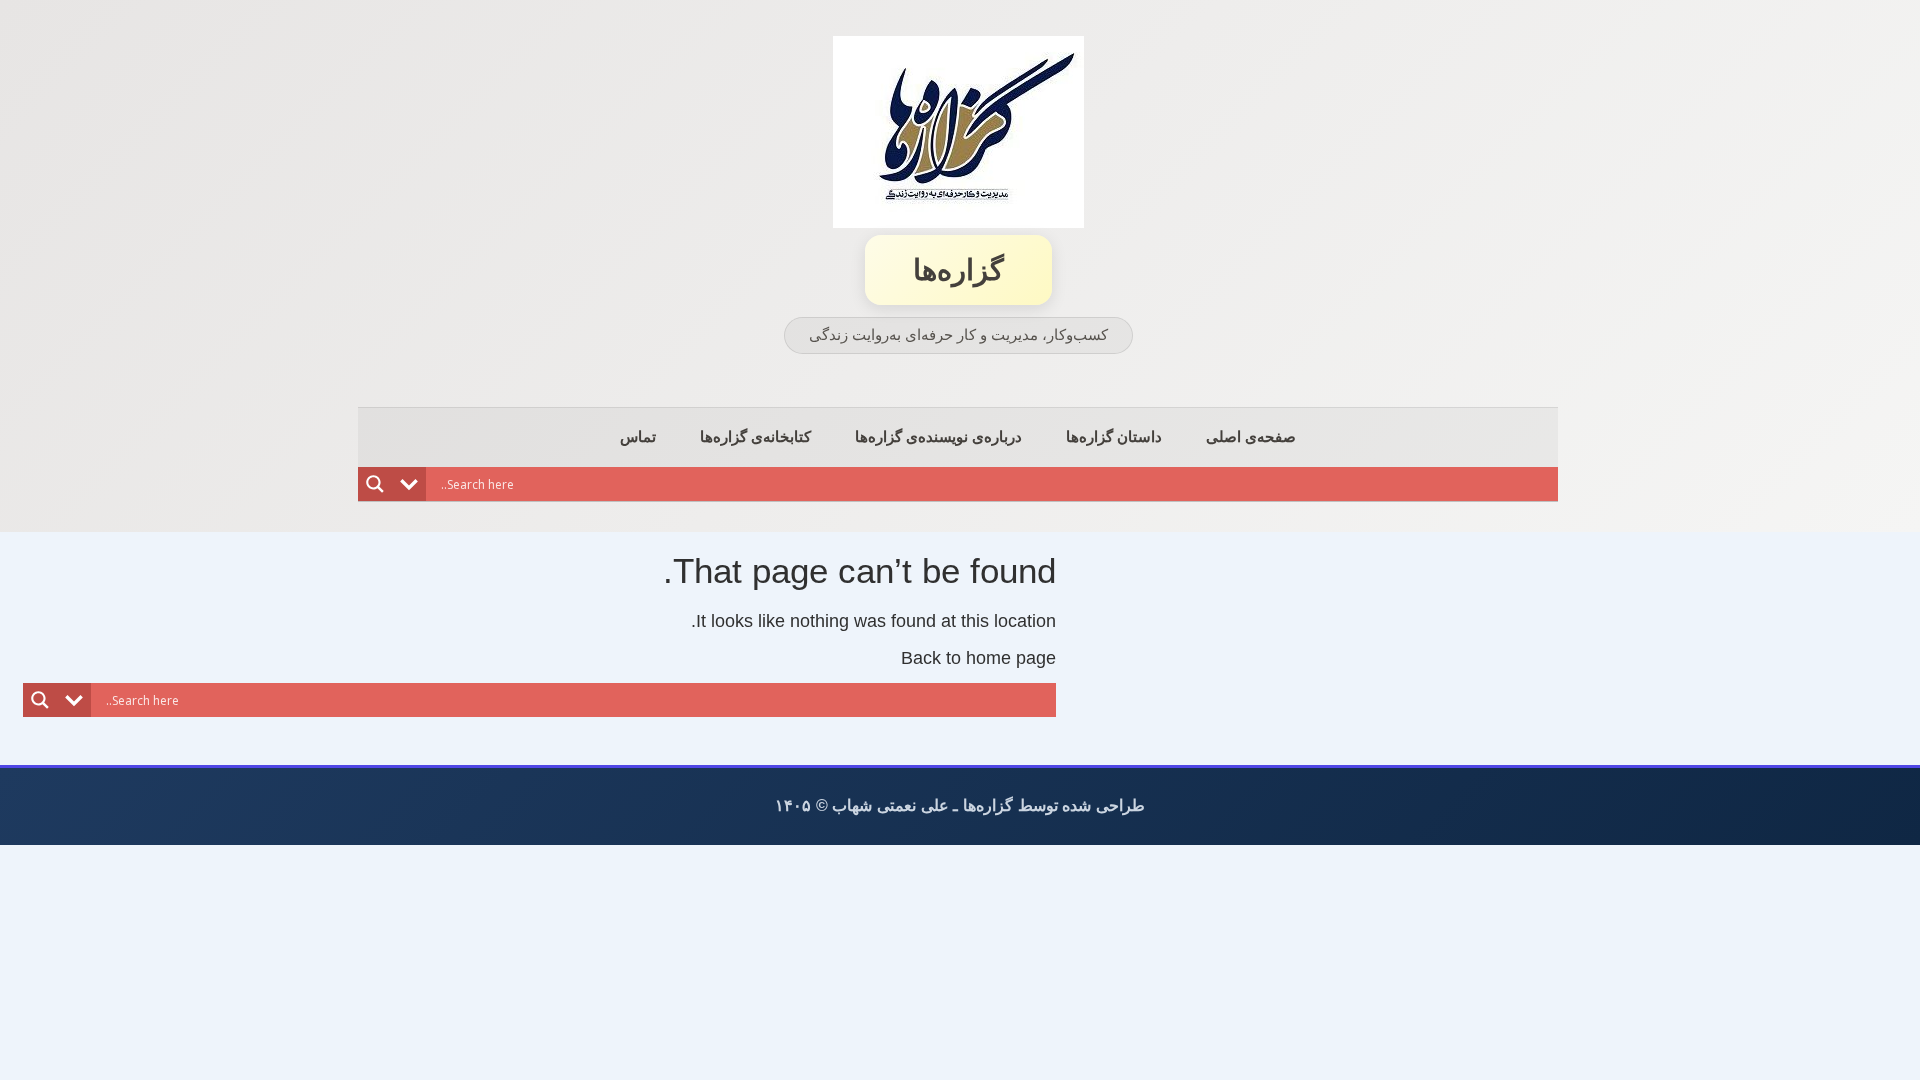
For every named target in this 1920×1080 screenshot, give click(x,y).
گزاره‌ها (958, 270)
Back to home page (978, 658)
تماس (638, 436)
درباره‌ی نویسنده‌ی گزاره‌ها (938, 436)
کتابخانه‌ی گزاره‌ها (755, 436)
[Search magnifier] (375, 484)
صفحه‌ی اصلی (1251, 436)
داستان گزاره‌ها (1114, 436)
